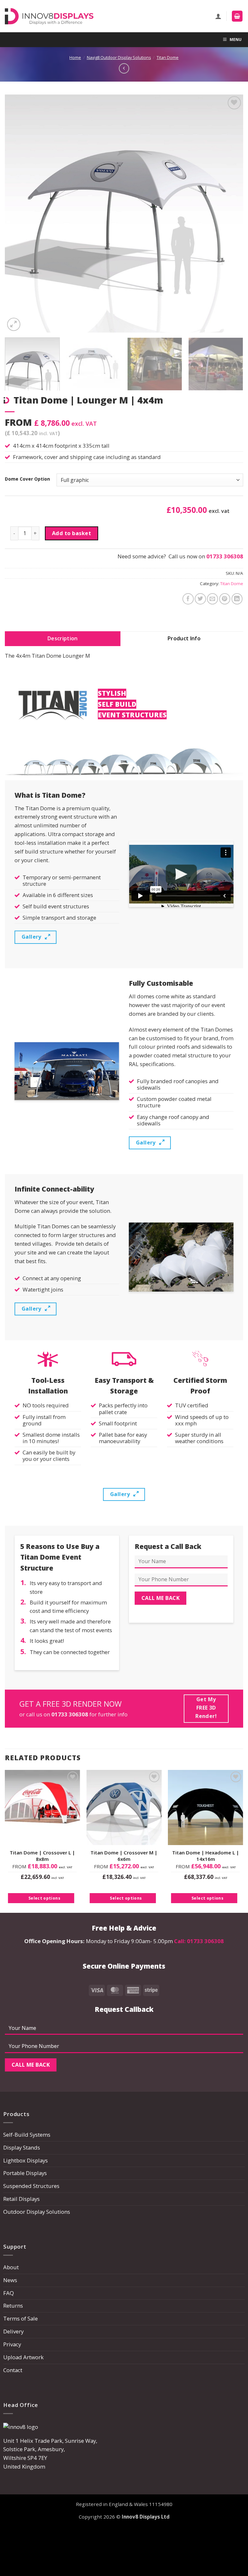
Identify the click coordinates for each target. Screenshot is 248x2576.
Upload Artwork (23, 2357)
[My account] (218, 16)
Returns (13, 2306)
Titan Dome (168, 58)
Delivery (13, 2331)
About (11, 2267)
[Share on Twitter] (200, 599)
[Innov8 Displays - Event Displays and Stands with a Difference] (49, 16)
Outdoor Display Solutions (37, 2212)
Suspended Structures (31, 2186)
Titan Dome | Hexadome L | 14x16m (206, 1856)
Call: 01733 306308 (199, 1941)
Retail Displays (21, 2199)
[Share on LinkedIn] (237, 599)
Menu (236, 40)
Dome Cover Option (27, 479)
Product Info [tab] (184, 638)
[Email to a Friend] (213, 599)
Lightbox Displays (26, 2160)
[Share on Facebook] (188, 599)
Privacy (12, 2344)
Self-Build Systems (27, 2135)
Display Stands (22, 2147)
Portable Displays (25, 2173)
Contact (13, 2370)
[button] (237, 16)
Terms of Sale (21, 2318)
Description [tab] (63, 638)
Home (75, 58)
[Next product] (124, 68)
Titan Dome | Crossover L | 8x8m (42, 1856)
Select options (44, 1898)
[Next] (230, 214)
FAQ (9, 2293)
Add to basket (72, 533)
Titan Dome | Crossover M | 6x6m (124, 1856)
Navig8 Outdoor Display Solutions (119, 58)
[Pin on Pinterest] (225, 599)
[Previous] (18, 214)
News (10, 2280)
